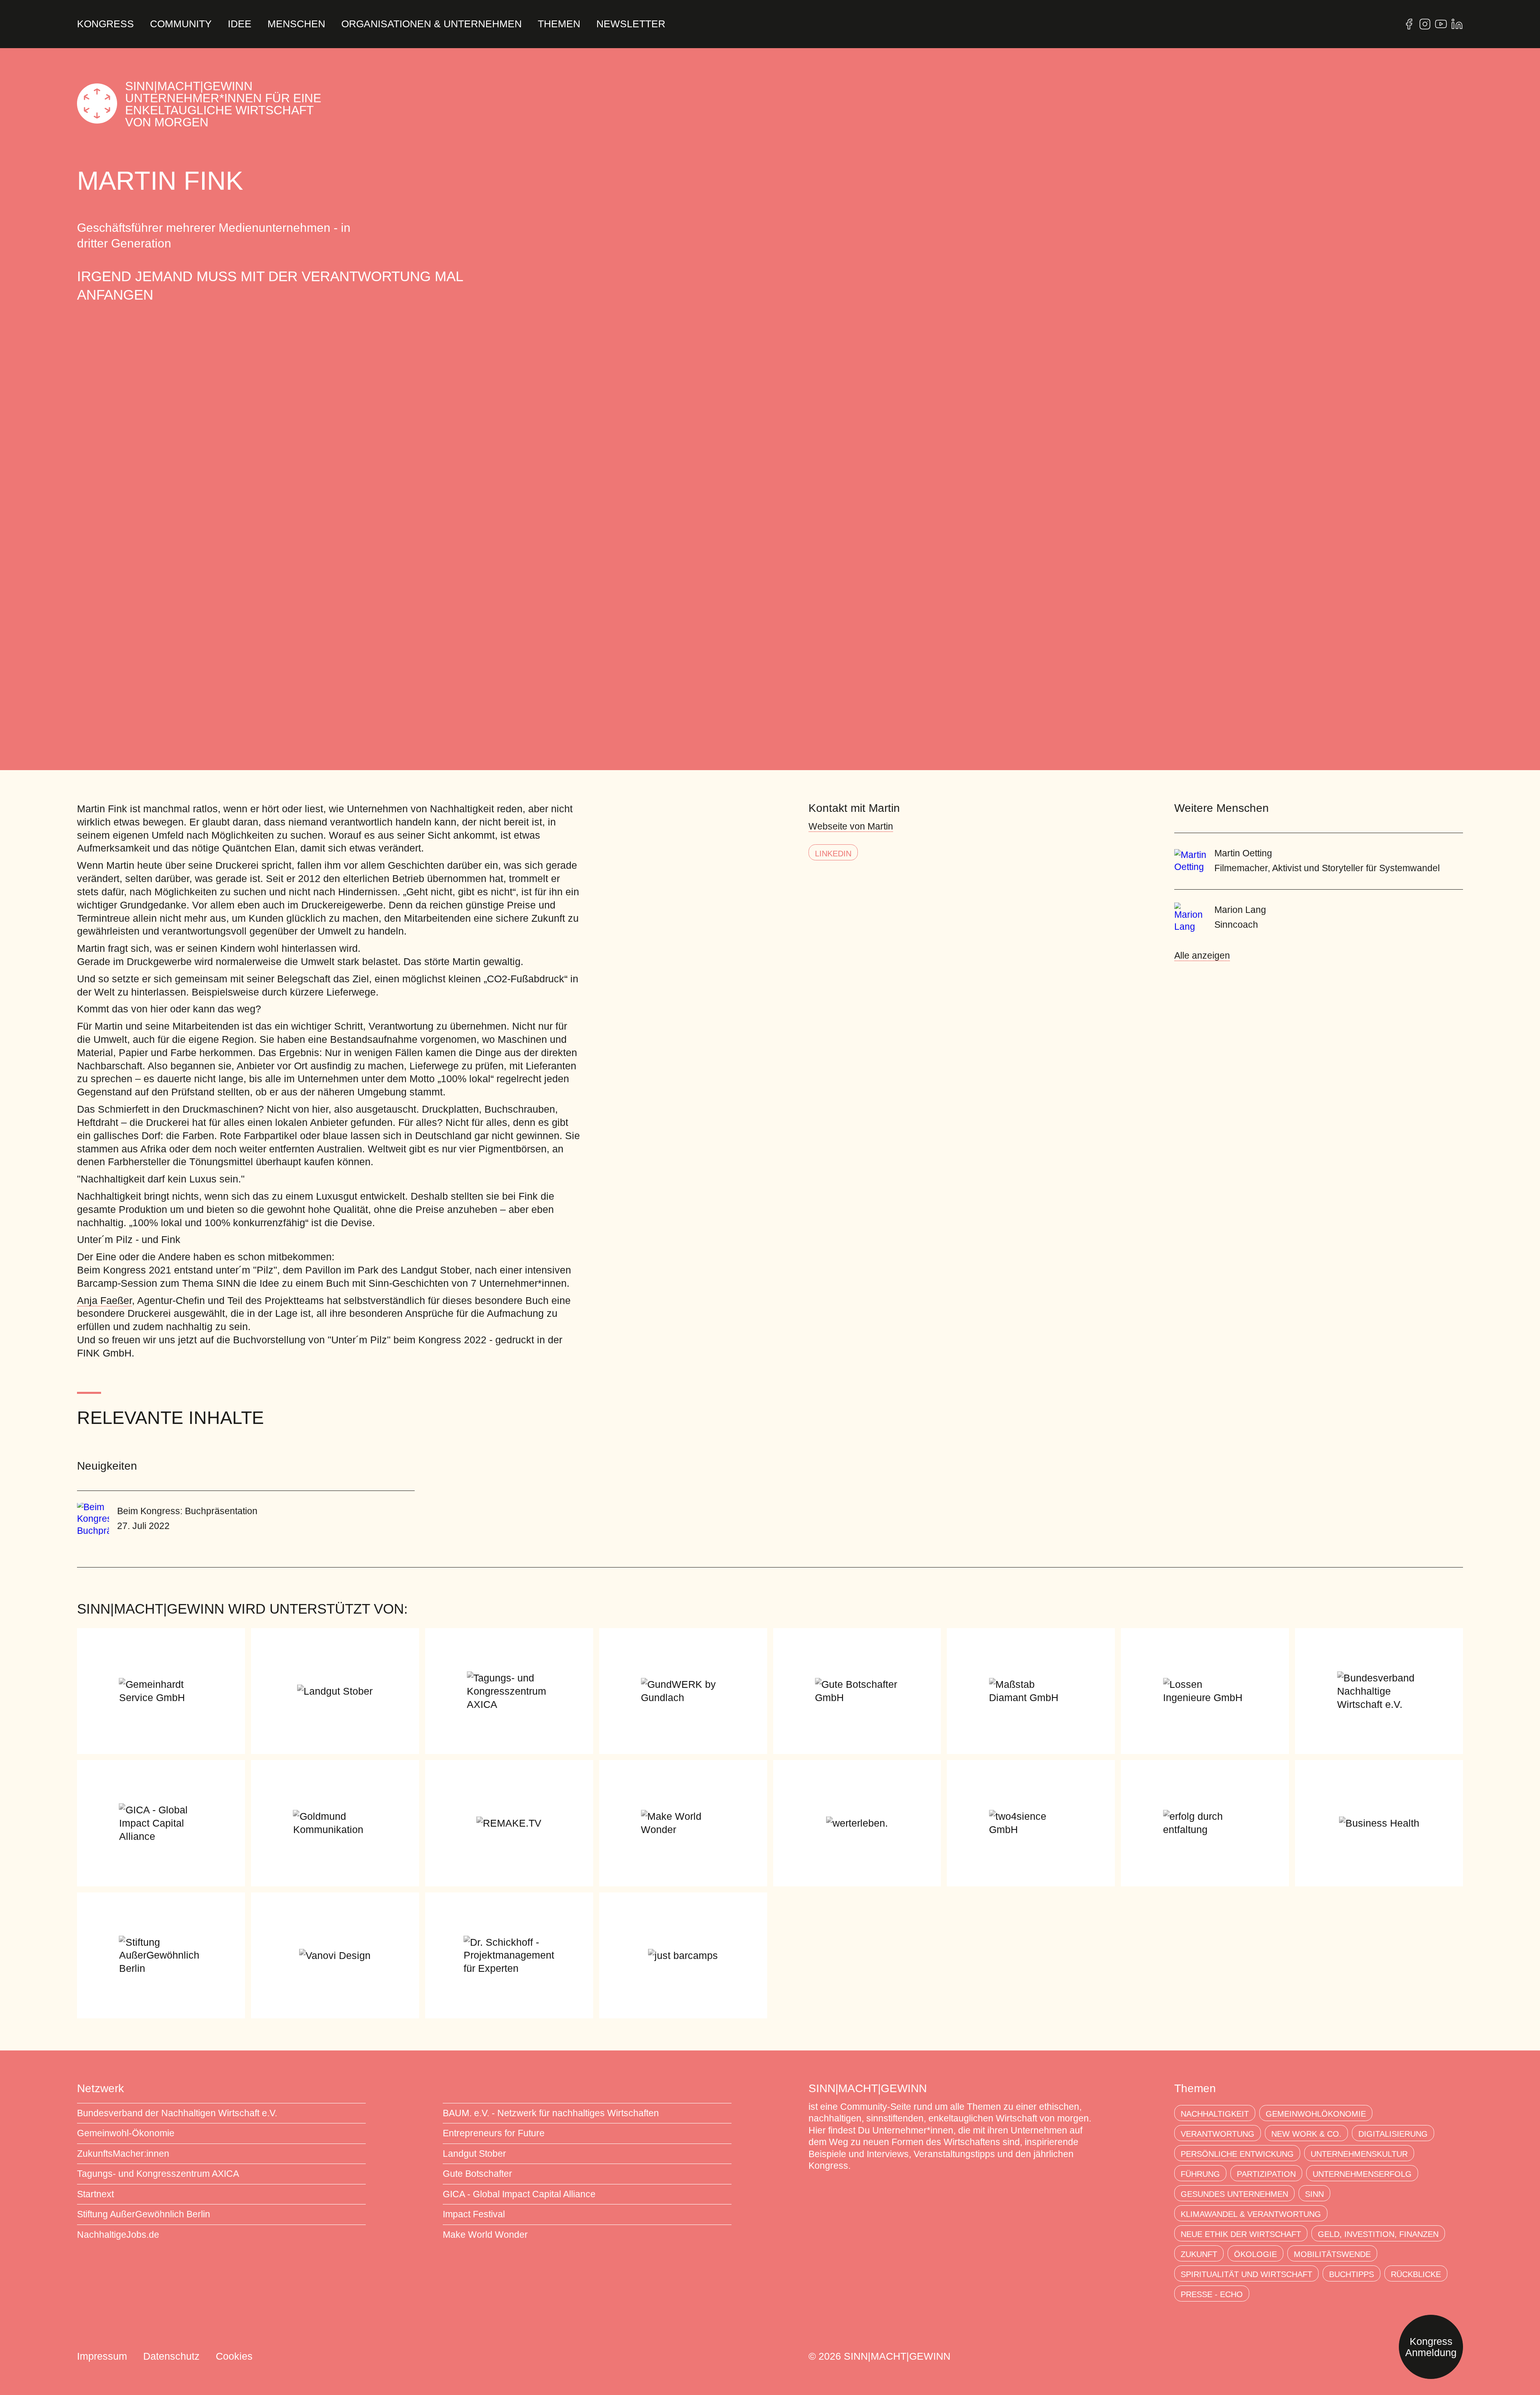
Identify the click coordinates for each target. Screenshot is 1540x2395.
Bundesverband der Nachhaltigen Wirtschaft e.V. (177, 2113)
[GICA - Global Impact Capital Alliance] (161, 1823)
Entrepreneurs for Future (494, 2133)
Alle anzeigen (1202, 956)
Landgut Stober (474, 2154)
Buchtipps (1352, 2274)
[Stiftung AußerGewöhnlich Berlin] (161, 1955)
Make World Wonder (485, 2235)
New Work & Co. (1306, 2134)
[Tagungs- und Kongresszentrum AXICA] (509, 1691)
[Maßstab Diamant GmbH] (1031, 1691)
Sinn (1314, 2194)
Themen (559, 24)
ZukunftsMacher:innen (123, 2154)
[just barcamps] (683, 1955)
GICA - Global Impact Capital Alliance (519, 2194)
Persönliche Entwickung (1237, 2154)
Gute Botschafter (477, 2174)
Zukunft (1199, 2254)
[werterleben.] (857, 1823)
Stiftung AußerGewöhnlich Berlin (144, 2214)
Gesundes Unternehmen (1234, 2194)
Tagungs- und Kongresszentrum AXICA (158, 2174)
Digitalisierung (1393, 2134)
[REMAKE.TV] (509, 1823)
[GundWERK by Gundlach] (683, 1691)
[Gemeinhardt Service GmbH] (161, 1691)
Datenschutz (171, 2356)
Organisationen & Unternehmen (432, 24)
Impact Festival (474, 2214)
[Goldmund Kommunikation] (335, 1823)
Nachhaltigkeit (1215, 2114)
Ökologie (1255, 2254)
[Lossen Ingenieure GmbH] (1205, 1691)
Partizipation (1266, 2174)
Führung (1200, 2174)
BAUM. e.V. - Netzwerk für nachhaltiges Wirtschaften (551, 2113)
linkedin (833, 854)
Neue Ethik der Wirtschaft (1241, 2234)
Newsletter (631, 24)
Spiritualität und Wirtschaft (1246, 2274)
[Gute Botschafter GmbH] (857, 1691)
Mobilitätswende (1332, 2254)
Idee (240, 24)
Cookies (234, 2356)
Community (181, 24)
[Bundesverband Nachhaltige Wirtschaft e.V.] (1379, 1691)
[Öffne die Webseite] (1409, 24)
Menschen (296, 24)
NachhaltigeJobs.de (118, 2235)
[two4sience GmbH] (1031, 1823)
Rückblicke (1416, 2274)
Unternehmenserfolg (1362, 2174)
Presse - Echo (1212, 2294)
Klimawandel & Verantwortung (1251, 2214)
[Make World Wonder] (683, 1823)
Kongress (105, 24)
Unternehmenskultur (1359, 2154)
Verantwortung (1218, 2134)
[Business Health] (1379, 1823)
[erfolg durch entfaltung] (1205, 1823)
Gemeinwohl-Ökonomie (126, 2133)
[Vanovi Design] (335, 1955)
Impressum (102, 2356)
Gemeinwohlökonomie (1316, 2114)
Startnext (95, 2194)
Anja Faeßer (104, 1300)
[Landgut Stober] (335, 1691)
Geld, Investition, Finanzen (1378, 2234)
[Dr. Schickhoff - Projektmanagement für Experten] (509, 1955)
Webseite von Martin (851, 826)
